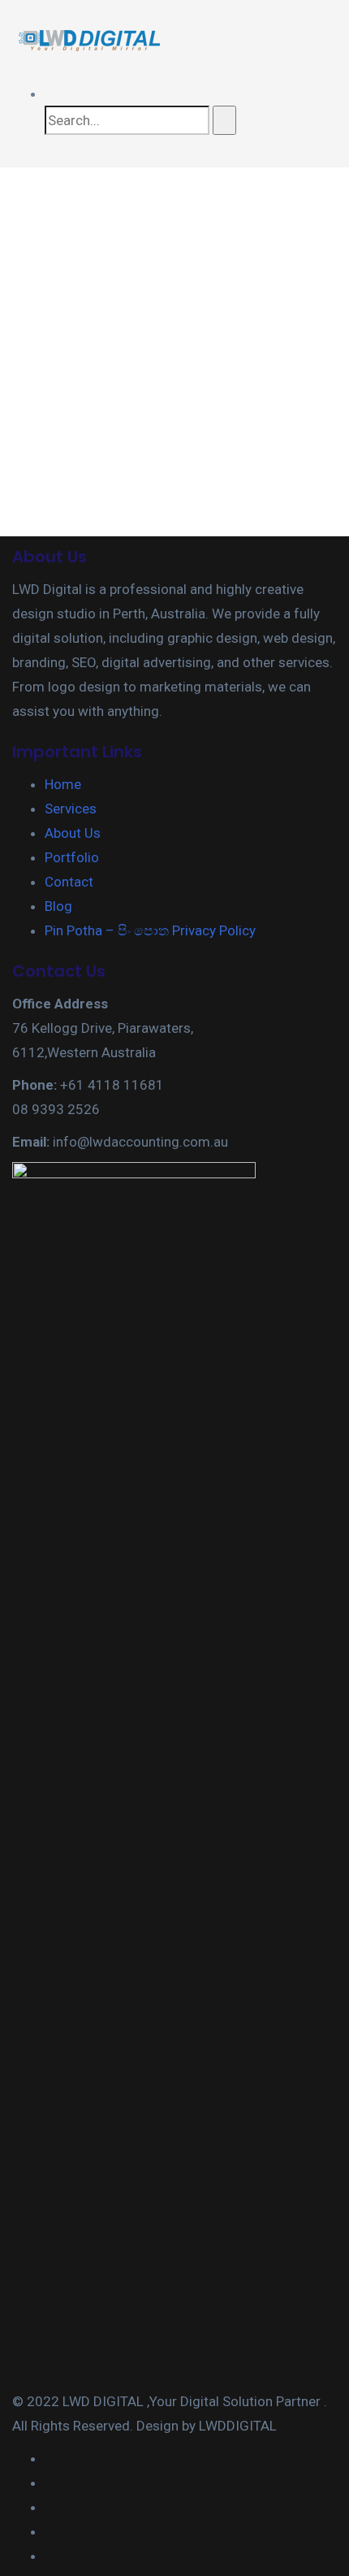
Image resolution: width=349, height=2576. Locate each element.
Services (71, 809)
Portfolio (72, 857)
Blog (58, 906)
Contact (69, 882)
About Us (73, 833)
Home (63, 784)
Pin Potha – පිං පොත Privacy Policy (150, 930)
